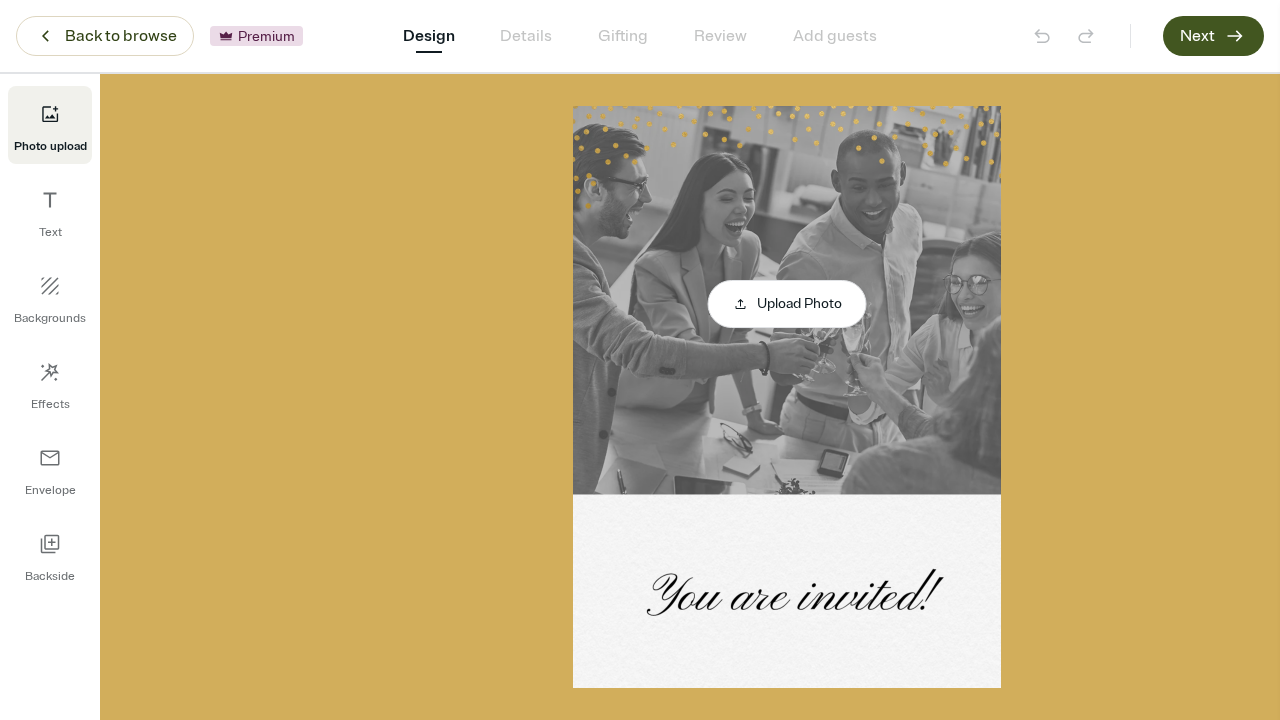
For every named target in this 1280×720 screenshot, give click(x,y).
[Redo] (1086, 36)
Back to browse (121, 36)
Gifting (623, 36)
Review (720, 36)
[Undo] (1042, 36)
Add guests (835, 36)
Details (526, 36)
